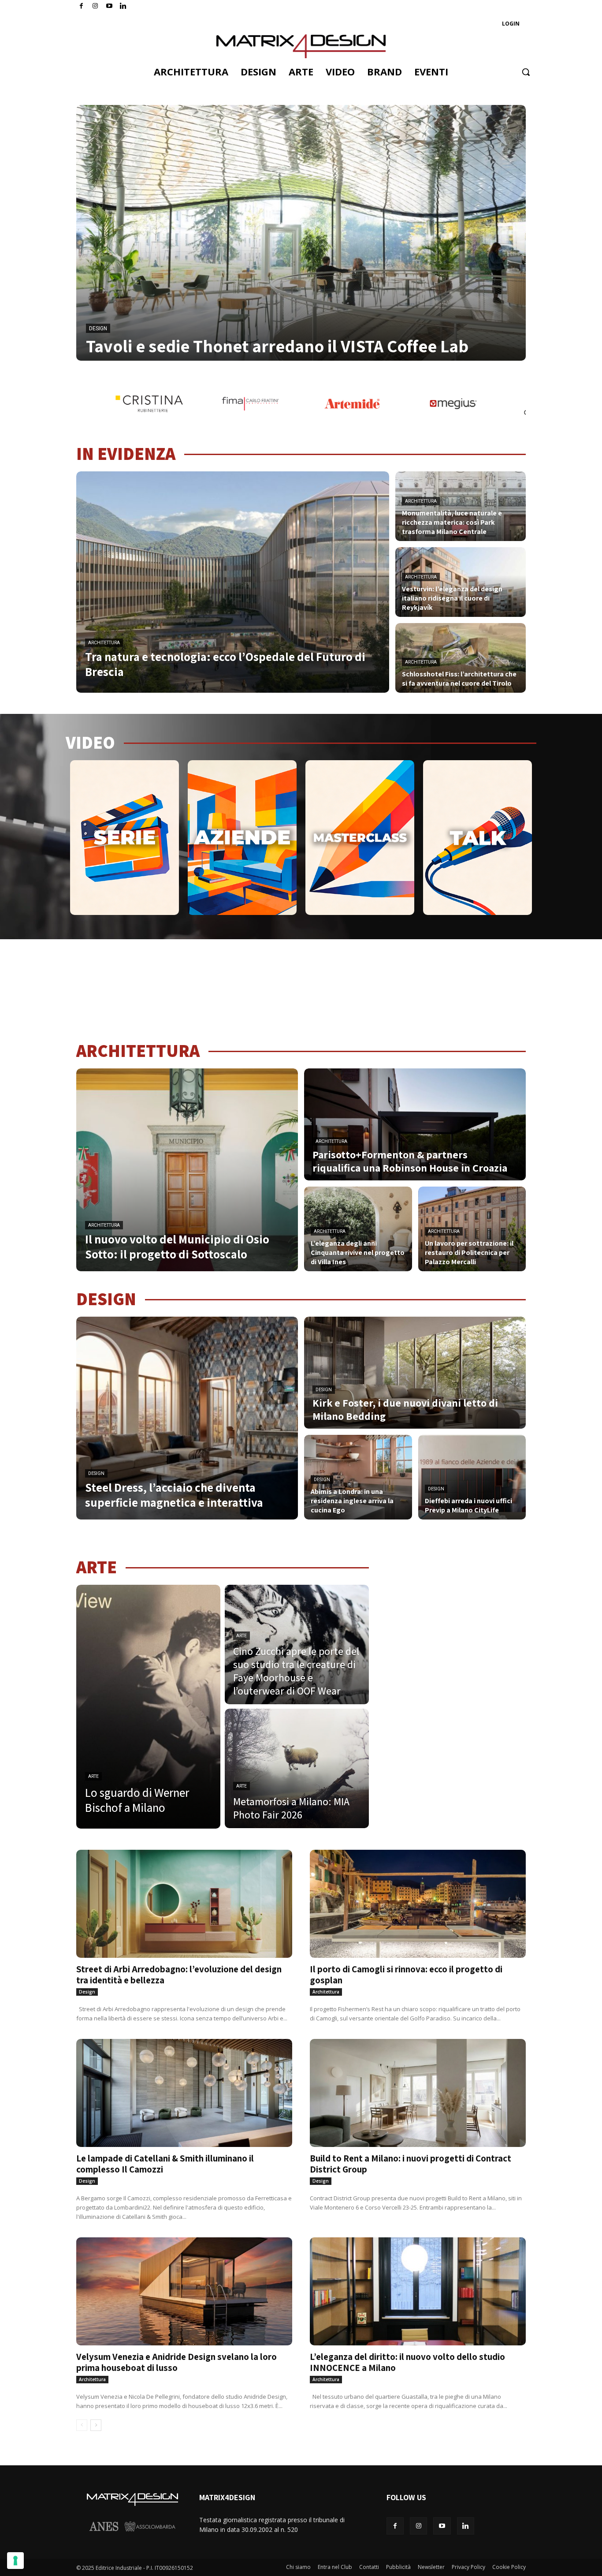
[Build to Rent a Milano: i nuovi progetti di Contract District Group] (418, 2093)
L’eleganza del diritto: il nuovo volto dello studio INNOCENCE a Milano (407, 2362)
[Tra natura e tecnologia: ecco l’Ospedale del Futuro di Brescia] (233, 582)
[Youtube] (110, 6)
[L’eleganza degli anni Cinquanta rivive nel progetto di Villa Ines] (358, 1229)
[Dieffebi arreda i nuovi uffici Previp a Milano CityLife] (472, 1477)
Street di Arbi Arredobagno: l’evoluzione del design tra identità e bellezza (179, 1975)
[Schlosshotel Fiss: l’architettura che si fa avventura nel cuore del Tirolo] (461, 658)
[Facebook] (81, 6)
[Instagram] (95, 6)
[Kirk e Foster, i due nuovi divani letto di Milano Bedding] (415, 1373)
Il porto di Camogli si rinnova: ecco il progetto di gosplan (406, 1975)
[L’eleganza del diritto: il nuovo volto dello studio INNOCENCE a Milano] (418, 2291)
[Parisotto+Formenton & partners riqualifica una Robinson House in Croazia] (415, 1124)
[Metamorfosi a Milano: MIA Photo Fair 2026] (297, 1768)
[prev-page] (82, 2425)
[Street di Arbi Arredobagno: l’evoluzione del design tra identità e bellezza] (184, 1904)
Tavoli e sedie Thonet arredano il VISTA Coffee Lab (277, 346)
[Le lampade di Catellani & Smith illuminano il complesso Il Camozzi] (184, 2093)
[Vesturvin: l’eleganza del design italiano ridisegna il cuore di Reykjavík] (461, 582)
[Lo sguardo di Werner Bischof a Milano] (148, 1707)
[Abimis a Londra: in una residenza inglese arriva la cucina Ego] (358, 1477)
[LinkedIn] (123, 6)
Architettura (104, 643)
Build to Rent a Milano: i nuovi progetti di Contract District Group (411, 2164)
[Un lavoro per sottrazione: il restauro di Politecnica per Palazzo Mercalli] (472, 1229)
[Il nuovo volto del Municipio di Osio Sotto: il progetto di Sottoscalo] (187, 1170)
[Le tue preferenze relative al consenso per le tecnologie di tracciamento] (15, 2561)
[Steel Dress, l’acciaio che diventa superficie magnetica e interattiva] (187, 1418)
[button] (526, 72)
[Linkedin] (466, 2526)
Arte (93, 1776)
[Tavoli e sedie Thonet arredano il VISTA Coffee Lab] (301, 233)
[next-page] (96, 2425)
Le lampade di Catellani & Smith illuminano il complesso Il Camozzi (165, 2164)
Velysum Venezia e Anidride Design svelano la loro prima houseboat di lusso (177, 2362)
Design (98, 329)
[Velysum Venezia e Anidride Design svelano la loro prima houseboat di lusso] (184, 2291)
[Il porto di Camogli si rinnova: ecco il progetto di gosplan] (418, 1904)
